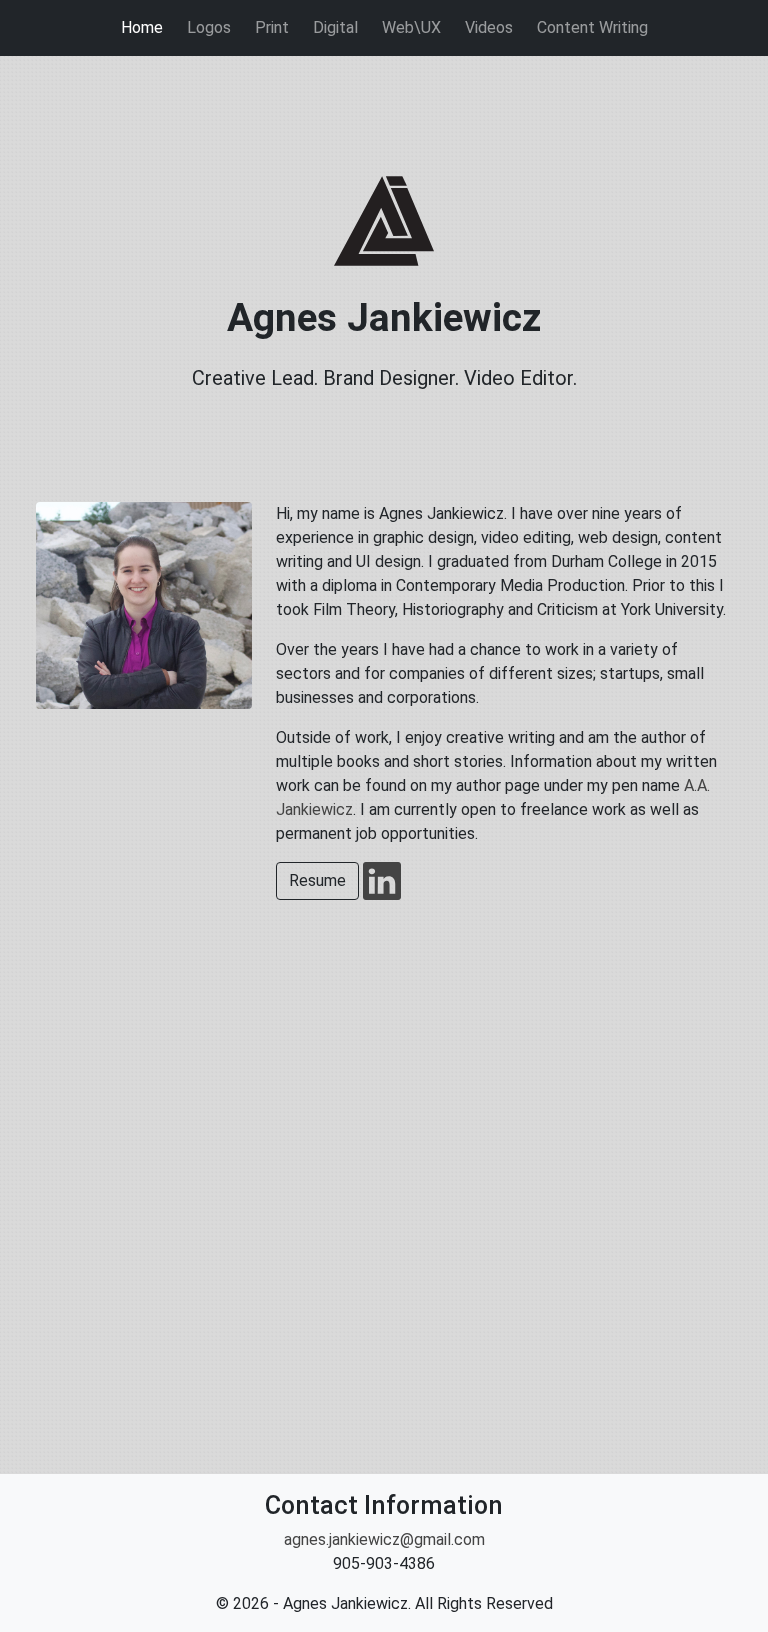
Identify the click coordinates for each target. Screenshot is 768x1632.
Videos (489, 27)
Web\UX (411, 27)
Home (142, 27)
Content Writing (592, 27)
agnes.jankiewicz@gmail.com (384, 1539)
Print (272, 27)
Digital (335, 27)
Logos (209, 27)
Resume (317, 880)
